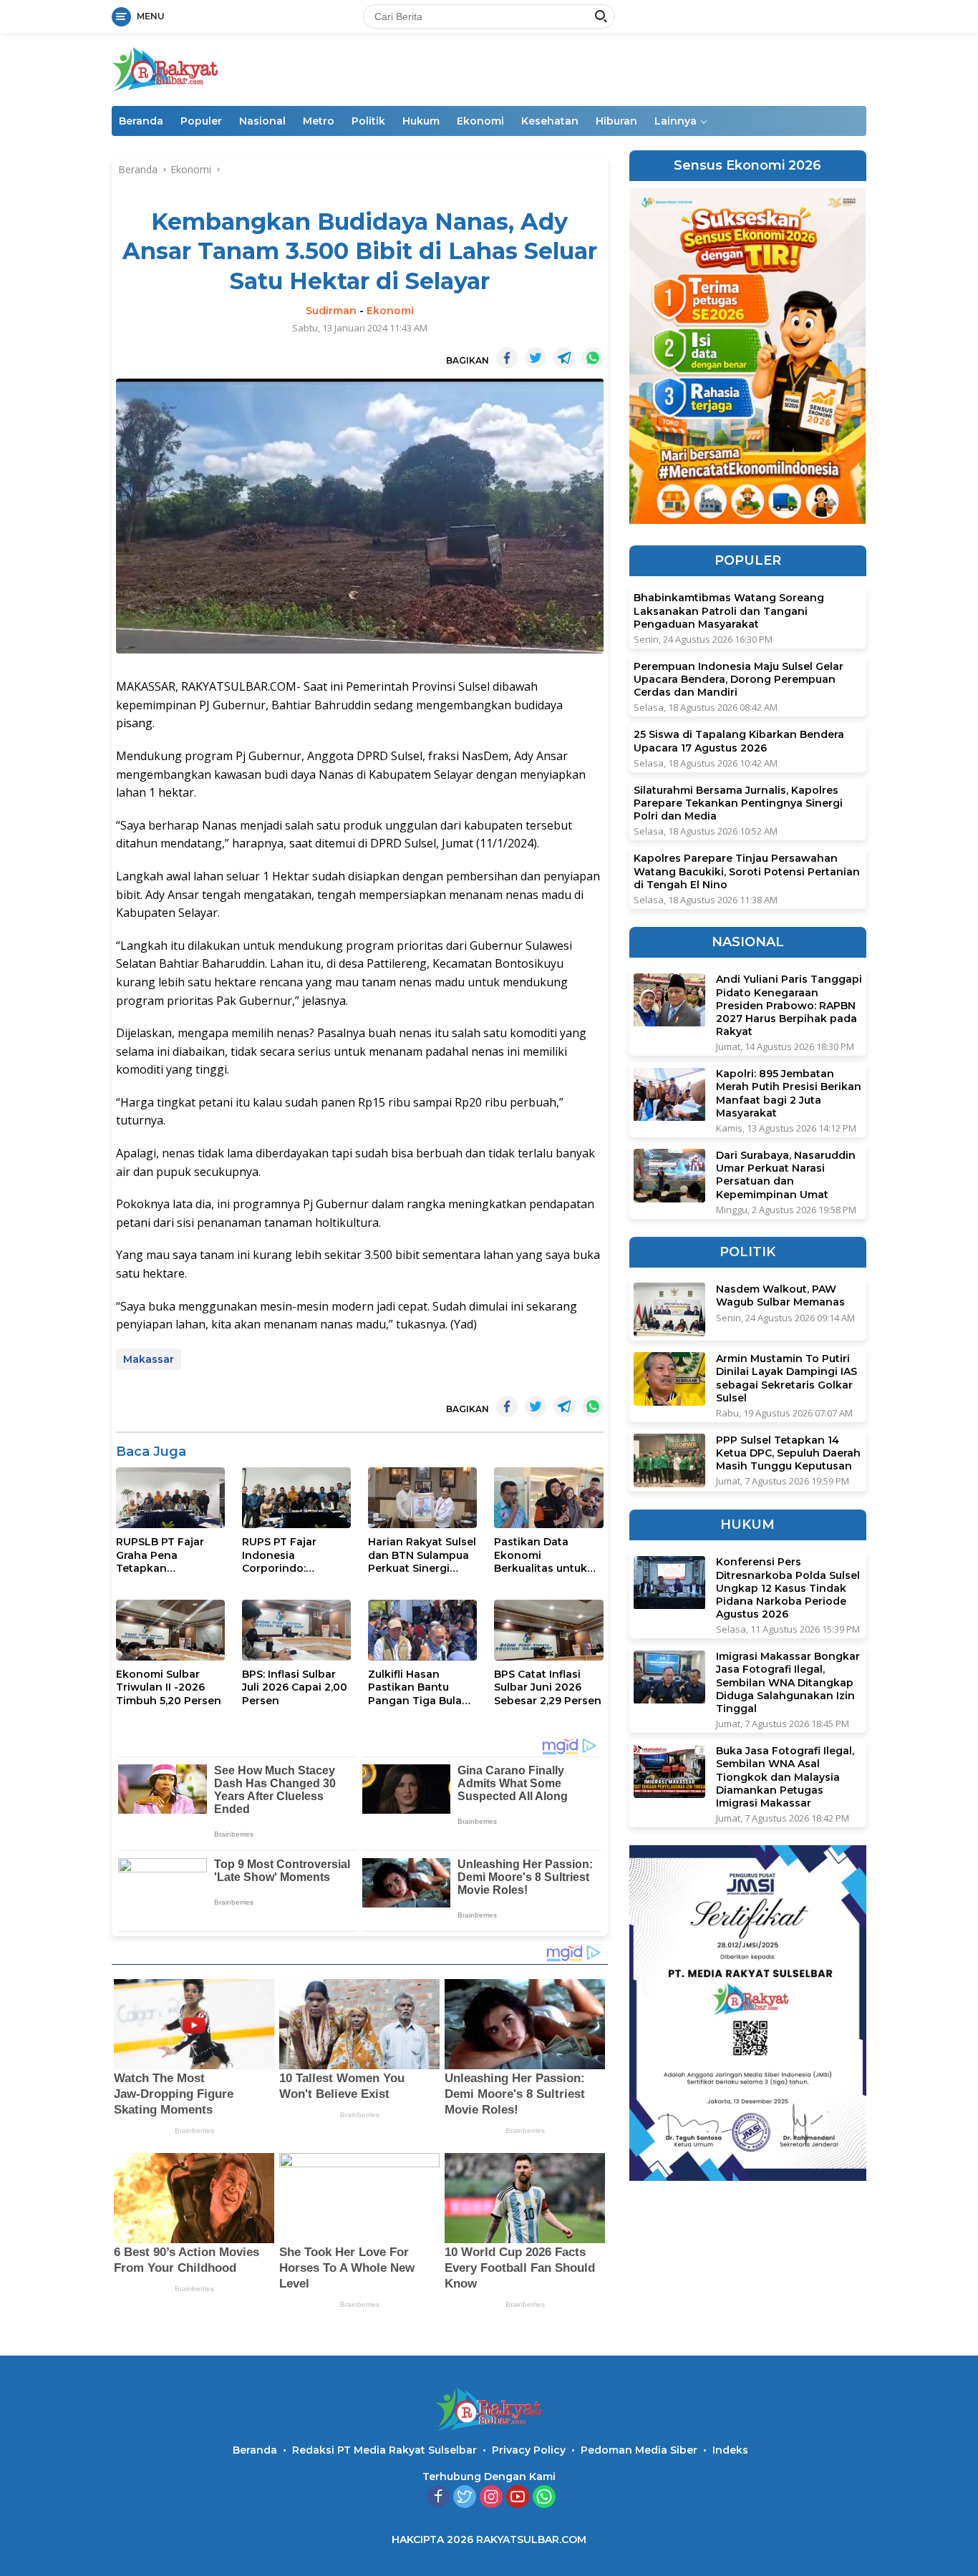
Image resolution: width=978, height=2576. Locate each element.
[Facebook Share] (507, 358)
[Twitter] (465, 2498)
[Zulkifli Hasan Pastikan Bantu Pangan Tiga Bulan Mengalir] (422, 1630)
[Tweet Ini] (536, 358)
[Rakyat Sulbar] (165, 68)
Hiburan (616, 121)
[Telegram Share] (564, 358)
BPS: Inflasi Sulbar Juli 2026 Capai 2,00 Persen (295, 1687)
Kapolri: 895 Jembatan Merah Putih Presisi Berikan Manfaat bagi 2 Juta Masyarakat (789, 1094)
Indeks (730, 2450)
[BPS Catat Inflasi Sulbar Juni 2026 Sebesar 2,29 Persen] (548, 1630)
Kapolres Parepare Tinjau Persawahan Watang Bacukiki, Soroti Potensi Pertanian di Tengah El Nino (747, 872)
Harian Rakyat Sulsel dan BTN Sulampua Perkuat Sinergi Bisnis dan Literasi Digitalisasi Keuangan (422, 1555)
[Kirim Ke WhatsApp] (593, 358)
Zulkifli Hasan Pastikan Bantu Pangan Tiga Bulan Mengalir (418, 1687)
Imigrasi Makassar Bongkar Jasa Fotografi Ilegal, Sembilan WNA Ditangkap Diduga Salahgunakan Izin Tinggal (788, 1683)
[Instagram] (491, 2498)
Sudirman (331, 311)
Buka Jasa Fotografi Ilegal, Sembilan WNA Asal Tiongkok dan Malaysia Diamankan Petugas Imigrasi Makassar (785, 1777)
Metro (319, 121)
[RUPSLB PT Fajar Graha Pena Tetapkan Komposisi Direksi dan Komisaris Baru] (170, 1498)
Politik (368, 121)
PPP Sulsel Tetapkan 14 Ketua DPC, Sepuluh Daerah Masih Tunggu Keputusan (788, 1453)
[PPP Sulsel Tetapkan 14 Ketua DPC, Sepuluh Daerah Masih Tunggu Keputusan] (669, 1460)
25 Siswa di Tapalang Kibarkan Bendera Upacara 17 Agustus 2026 (739, 742)
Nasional (262, 121)
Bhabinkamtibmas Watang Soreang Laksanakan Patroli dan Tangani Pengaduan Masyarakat (729, 611)
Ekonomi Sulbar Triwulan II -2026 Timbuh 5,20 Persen (169, 1687)
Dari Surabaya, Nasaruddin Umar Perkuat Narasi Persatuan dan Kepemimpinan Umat (786, 1175)
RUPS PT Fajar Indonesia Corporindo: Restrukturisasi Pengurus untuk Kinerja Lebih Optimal (284, 1555)
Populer (201, 121)
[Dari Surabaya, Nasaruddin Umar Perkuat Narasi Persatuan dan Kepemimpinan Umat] (669, 1176)
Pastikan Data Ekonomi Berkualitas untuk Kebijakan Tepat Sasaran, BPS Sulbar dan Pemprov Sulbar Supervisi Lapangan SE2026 (548, 1555)
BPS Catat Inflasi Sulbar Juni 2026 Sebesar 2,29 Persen (548, 1687)
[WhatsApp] (544, 2498)
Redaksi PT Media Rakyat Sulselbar (384, 2450)
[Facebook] (438, 2498)
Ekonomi (480, 121)
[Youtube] (518, 2498)
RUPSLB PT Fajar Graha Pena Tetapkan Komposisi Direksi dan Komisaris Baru (168, 1555)
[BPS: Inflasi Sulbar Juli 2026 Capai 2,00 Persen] (296, 1630)
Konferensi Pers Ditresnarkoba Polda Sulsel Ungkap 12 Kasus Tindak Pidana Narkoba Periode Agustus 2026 (788, 1589)
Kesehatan (550, 121)
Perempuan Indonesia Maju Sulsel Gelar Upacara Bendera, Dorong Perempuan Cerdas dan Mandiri (739, 679)
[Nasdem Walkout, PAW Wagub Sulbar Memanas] (669, 1309)
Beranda (141, 121)
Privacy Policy (529, 2450)
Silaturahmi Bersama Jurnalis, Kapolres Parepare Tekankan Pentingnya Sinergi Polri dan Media (738, 803)
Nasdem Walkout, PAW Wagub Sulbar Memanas (780, 1296)
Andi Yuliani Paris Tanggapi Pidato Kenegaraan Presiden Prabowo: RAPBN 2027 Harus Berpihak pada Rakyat (789, 1006)
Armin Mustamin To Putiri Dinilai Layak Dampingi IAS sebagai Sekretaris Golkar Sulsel (786, 1378)
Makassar (149, 1359)
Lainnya (676, 121)
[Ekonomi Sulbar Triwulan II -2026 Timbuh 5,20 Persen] (170, 1630)
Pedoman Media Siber (639, 2450)
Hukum (421, 121)
